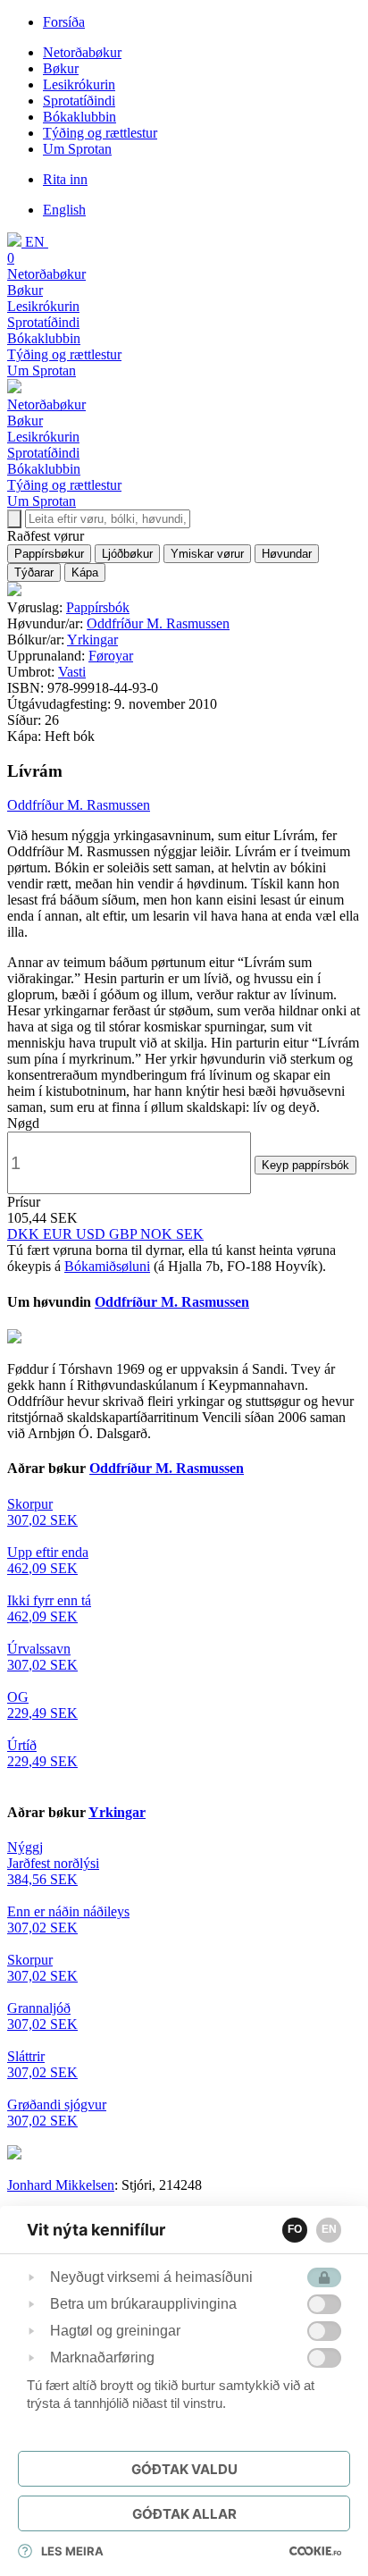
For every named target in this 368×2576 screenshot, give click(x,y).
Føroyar (111, 656)
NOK (158, 1234)
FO (295, 2229)
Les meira (72, 2551)
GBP (125, 1234)
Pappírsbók (98, 607)
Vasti (72, 672)
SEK (190, 1234)
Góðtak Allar (184, 2514)
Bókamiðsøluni (107, 1266)
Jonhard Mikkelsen (61, 2185)
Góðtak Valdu (184, 2469)
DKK (25, 1234)
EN (329, 2229)
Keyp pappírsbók (305, 1165)
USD (92, 1234)
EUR (59, 1234)
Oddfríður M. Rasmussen (158, 623)
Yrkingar (92, 640)
